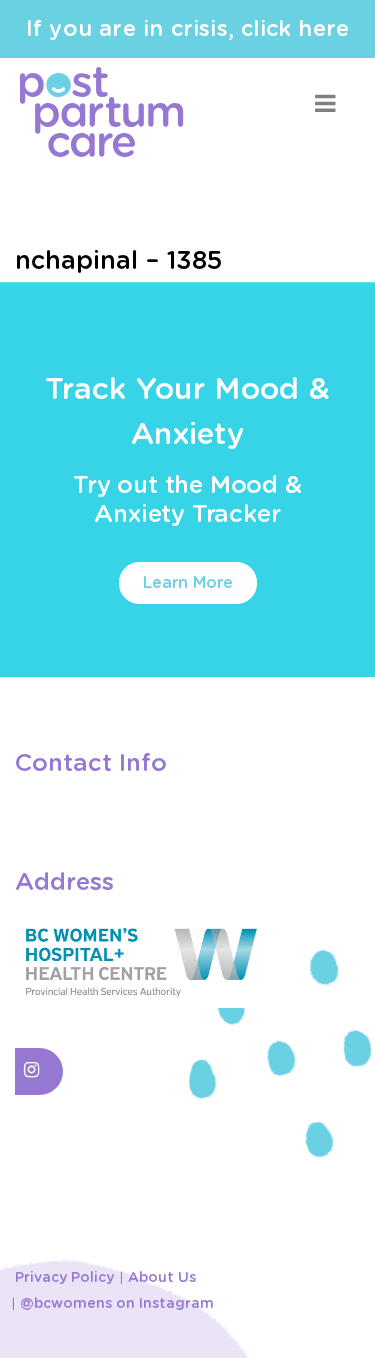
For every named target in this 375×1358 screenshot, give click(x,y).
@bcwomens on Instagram (117, 1304)
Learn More (188, 583)
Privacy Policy (64, 1278)
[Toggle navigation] (325, 103)
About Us (162, 1278)
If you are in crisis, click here (187, 29)
